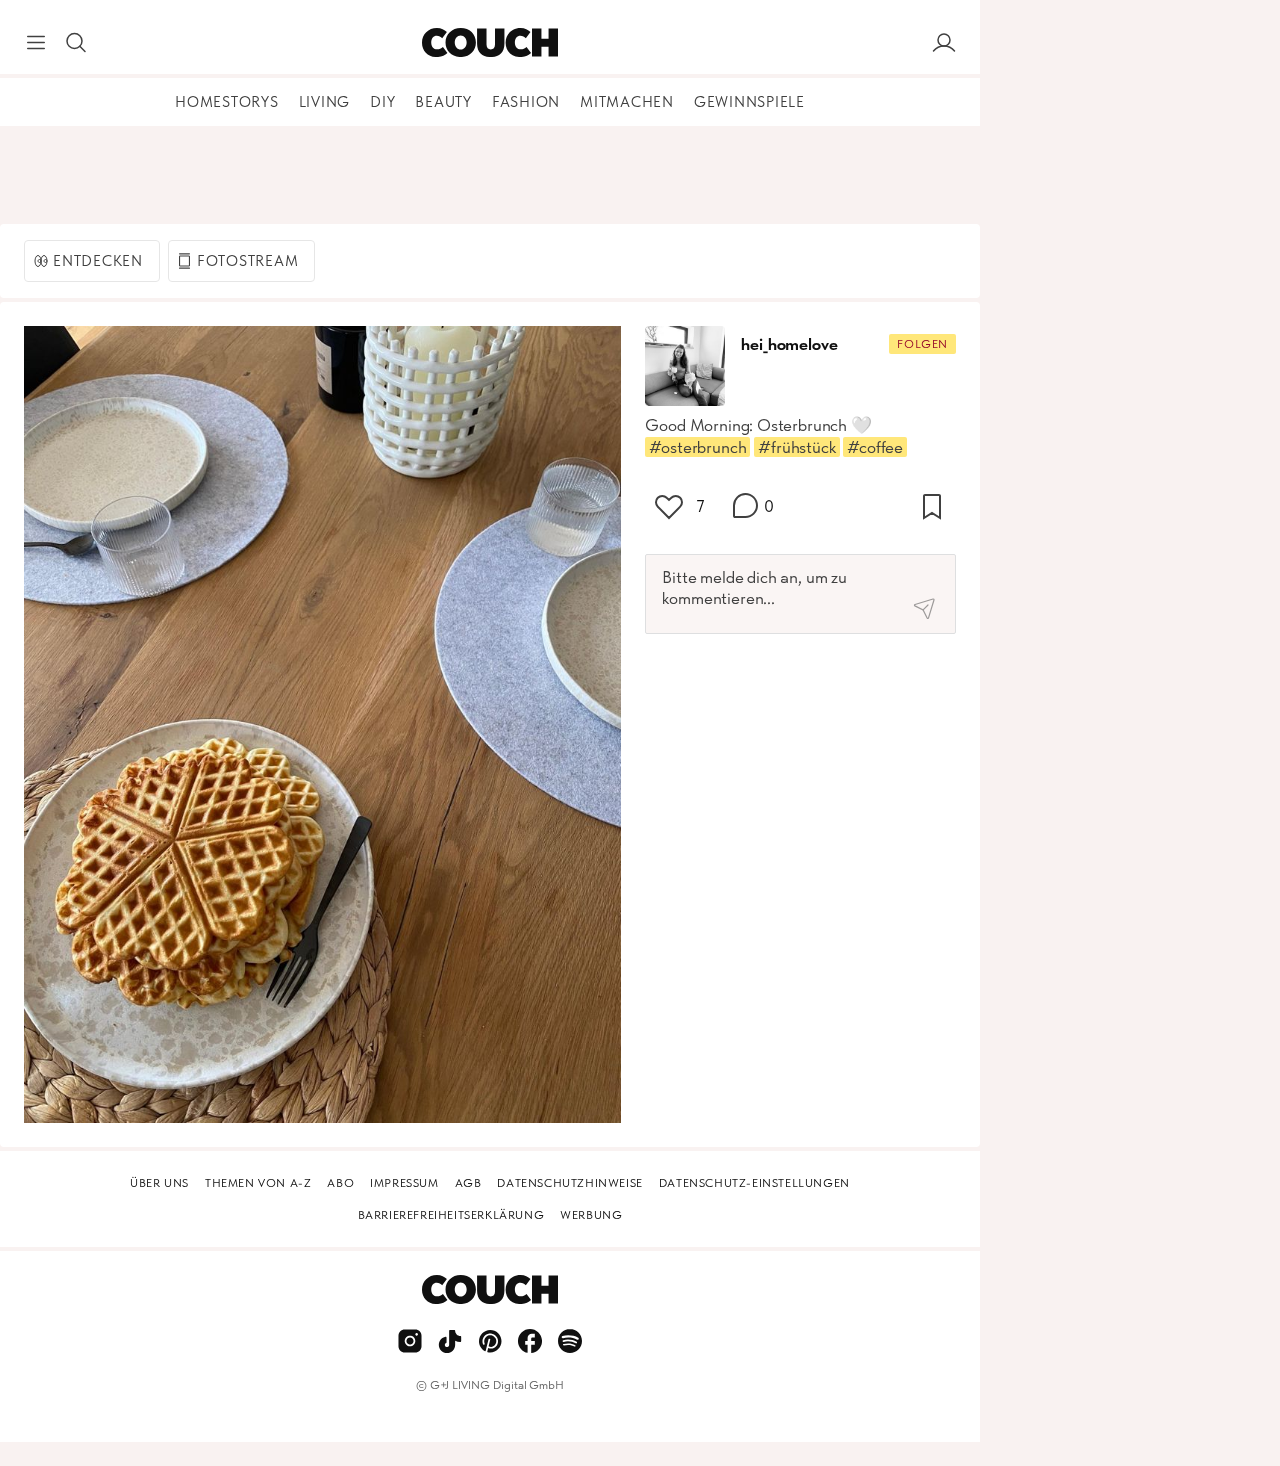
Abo (340, 1183)
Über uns (159, 1183)
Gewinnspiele (749, 102)
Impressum (404, 1183)
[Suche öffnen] (76, 43)
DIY (382, 102)
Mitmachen (627, 102)
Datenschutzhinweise (569, 1183)
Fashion (526, 102)
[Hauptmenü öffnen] (36, 43)
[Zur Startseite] (489, 43)
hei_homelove (789, 344)
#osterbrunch (697, 447)
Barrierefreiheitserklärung (451, 1215)
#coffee (875, 447)
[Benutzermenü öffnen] (944, 43)
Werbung (591, 1215)
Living (325, 102)
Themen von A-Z (258, 1183)
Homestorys (227, 102)
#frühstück (796, 447)
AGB (468, 1183)
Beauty (443, 102)
